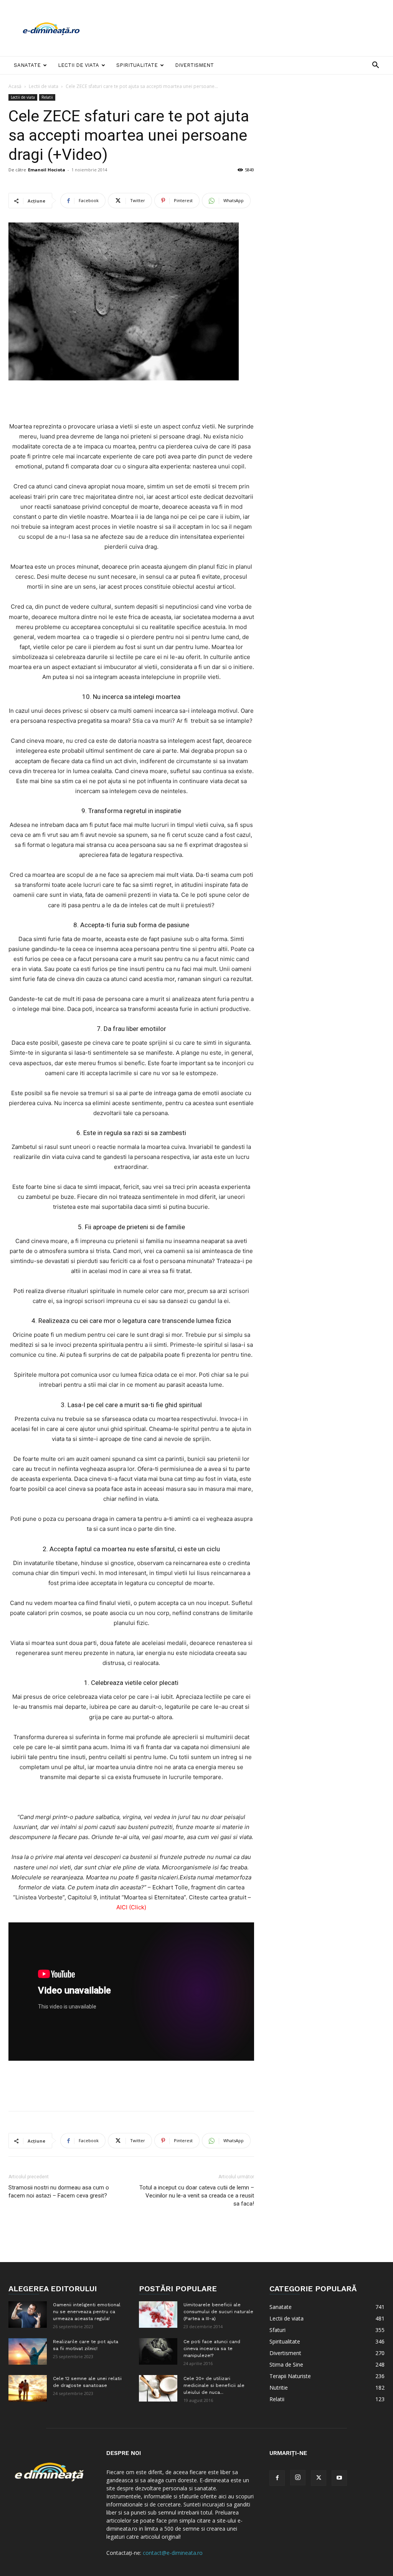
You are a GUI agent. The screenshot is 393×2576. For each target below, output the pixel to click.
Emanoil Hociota (47, 170)
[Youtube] (339, 2478)
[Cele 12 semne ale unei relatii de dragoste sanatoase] (28, 2388)
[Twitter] (319, 2478)
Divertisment (194, 65)
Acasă (15, 86)
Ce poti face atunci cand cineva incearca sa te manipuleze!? (212, 2349)
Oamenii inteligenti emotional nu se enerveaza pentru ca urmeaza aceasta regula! (87, 2312)
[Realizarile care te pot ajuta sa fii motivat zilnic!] (28, 2351)
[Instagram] (298, 2478)
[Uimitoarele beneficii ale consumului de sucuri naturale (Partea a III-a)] (158, 2315)
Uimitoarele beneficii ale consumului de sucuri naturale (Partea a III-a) (218, 2312)
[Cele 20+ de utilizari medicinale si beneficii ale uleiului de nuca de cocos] (158, 2388)
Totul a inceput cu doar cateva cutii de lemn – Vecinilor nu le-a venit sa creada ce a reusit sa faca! (197, 2196)
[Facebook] (277, 2478)
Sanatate (27, 65)
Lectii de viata (78, 65)
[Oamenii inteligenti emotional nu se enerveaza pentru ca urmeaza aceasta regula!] (28, 2315)
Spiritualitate (137, 65)
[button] (375, 66)
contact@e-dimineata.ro (173, 2553)
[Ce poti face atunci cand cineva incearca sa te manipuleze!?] (158, 2351)
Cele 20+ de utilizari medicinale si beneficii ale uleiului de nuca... (214, 2385)
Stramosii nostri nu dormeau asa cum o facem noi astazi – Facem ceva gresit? (59, 2192)
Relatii (47, 97)
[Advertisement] (245, 28)
